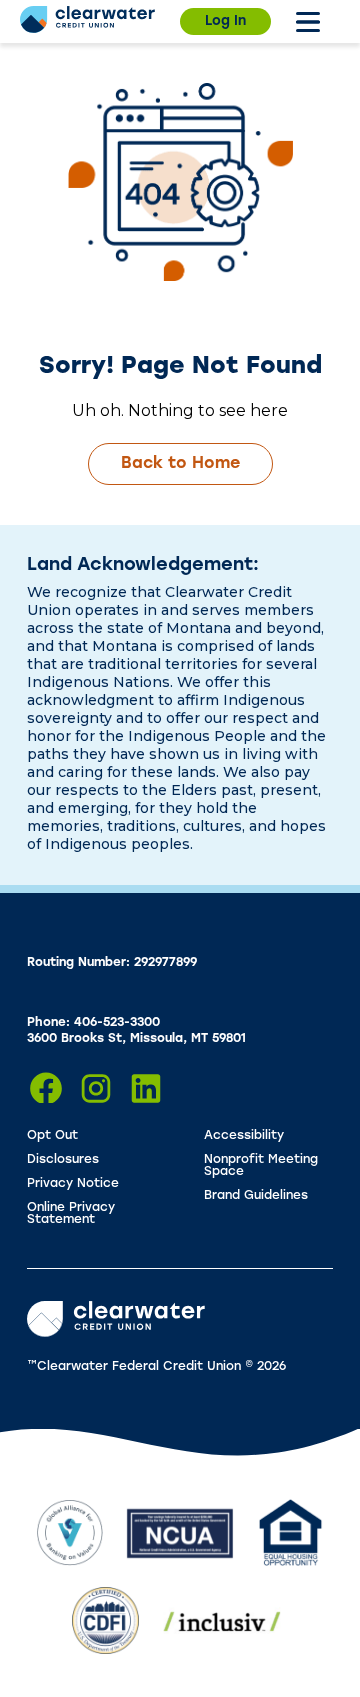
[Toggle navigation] (308, 22)
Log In (225, 21)
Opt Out (52, 1136)
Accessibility (244, 1136)
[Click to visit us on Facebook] (46, 1087)
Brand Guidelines (256, 1196)
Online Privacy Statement (71, 1214)
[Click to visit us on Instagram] (96, 1087)
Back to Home (180, 464)
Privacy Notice (73, 1184)
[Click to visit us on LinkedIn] (146, 1087)
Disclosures (63, 1160)
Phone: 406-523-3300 (93, 1023)
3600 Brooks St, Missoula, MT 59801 (136, 1039)
